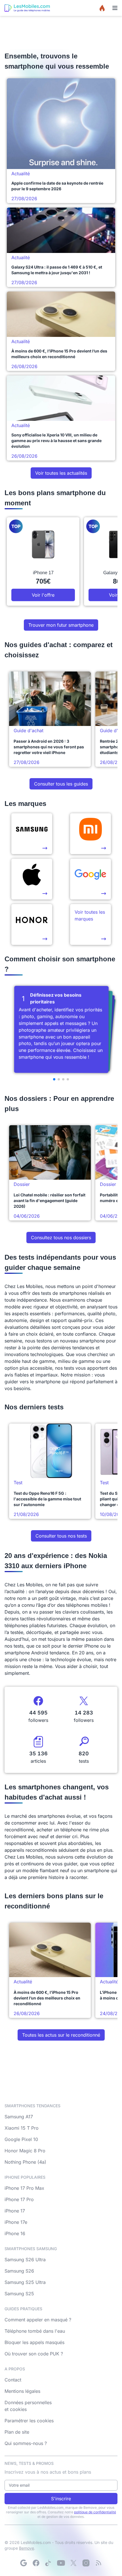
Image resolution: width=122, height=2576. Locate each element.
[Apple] (32, 879)
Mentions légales (22, 2391)
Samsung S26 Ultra (25, 2260)
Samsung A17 (19, 2117)
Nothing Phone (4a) (25, 2162)
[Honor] (32, 924)
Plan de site (17, 2432)
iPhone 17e (16, 2222)
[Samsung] (32, 834)
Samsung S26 (19, 2271)
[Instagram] (86, 2563)
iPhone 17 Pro (19, 2199)
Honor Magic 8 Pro (25, 2151)
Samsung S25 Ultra (25, 2282)
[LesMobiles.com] (27, 8)
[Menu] (115, 8)
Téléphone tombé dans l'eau (35, 2331)
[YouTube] (61, 2563)
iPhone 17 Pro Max (24, 2188)
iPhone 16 (15, 2233)
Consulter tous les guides (61, 784)
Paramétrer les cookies (29, 2421)
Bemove (27, 2548)
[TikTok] (49, 2563)
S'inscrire (61, 2499)
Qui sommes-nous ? (26, 2443)
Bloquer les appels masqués (34, 2342)
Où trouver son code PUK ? (34, 2354)
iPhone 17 (15, 2211)
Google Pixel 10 (21, 2139)
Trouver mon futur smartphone (61, 625)
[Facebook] (36, 2563)
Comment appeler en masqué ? (38, 2320)
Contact (13, 2380)
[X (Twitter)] (73, 2563)
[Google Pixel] (91, 879)
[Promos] (102, 8)
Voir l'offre (43, 595)
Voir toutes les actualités (61, 473)
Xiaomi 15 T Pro (22, 2128)
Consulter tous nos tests (61, 1536)
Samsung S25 (19, 2294)
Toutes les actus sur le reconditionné (61, 2035)
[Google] (24, 2563)
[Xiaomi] (91, 834)
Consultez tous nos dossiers (61, 1238)
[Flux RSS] (98, 2563)
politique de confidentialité (95, 2512)
